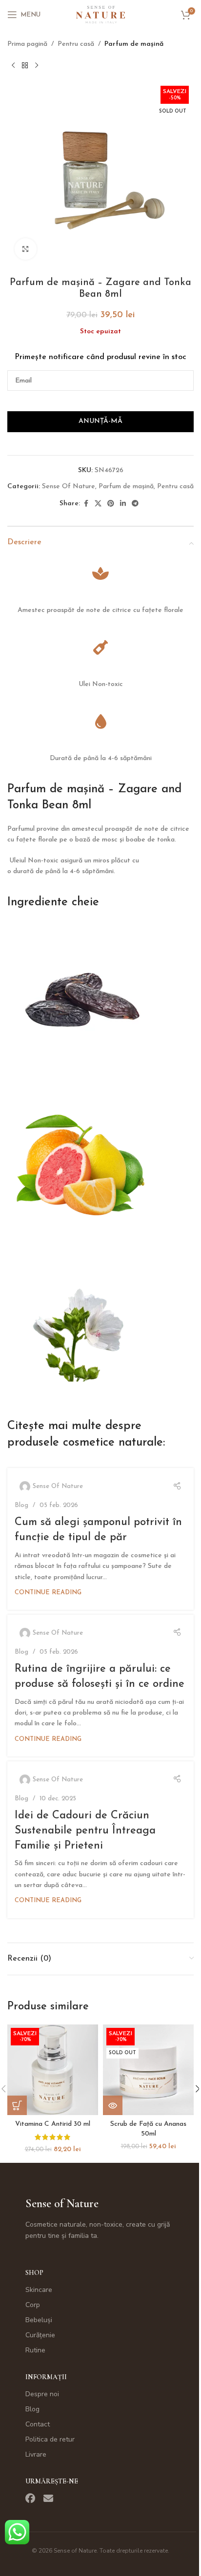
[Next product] (37, 65)
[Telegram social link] (135, 504)
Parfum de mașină (134, 44)
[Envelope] (48, 2499)
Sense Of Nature (69, 487)
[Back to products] (25, 65)
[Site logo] (100, 14)
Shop (34, 2273)
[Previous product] (13, 65)
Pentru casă (76, 44)
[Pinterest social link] (111, 504)
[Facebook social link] (86, 504)
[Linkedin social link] (123, 504)
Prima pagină (27, 44)
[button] (17, 2105)
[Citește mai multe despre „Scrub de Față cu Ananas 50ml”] (113, 2105)
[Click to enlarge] (26, 249)
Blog (21, 1505)
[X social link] (98, 504)
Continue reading (48, 1593)
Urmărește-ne (52, 2481)
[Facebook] (30, 2499)
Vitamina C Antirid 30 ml (53, 2124)
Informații (46, 2377)
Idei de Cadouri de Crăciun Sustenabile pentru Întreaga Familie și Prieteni (85, 1831)
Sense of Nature (62, 2204)
